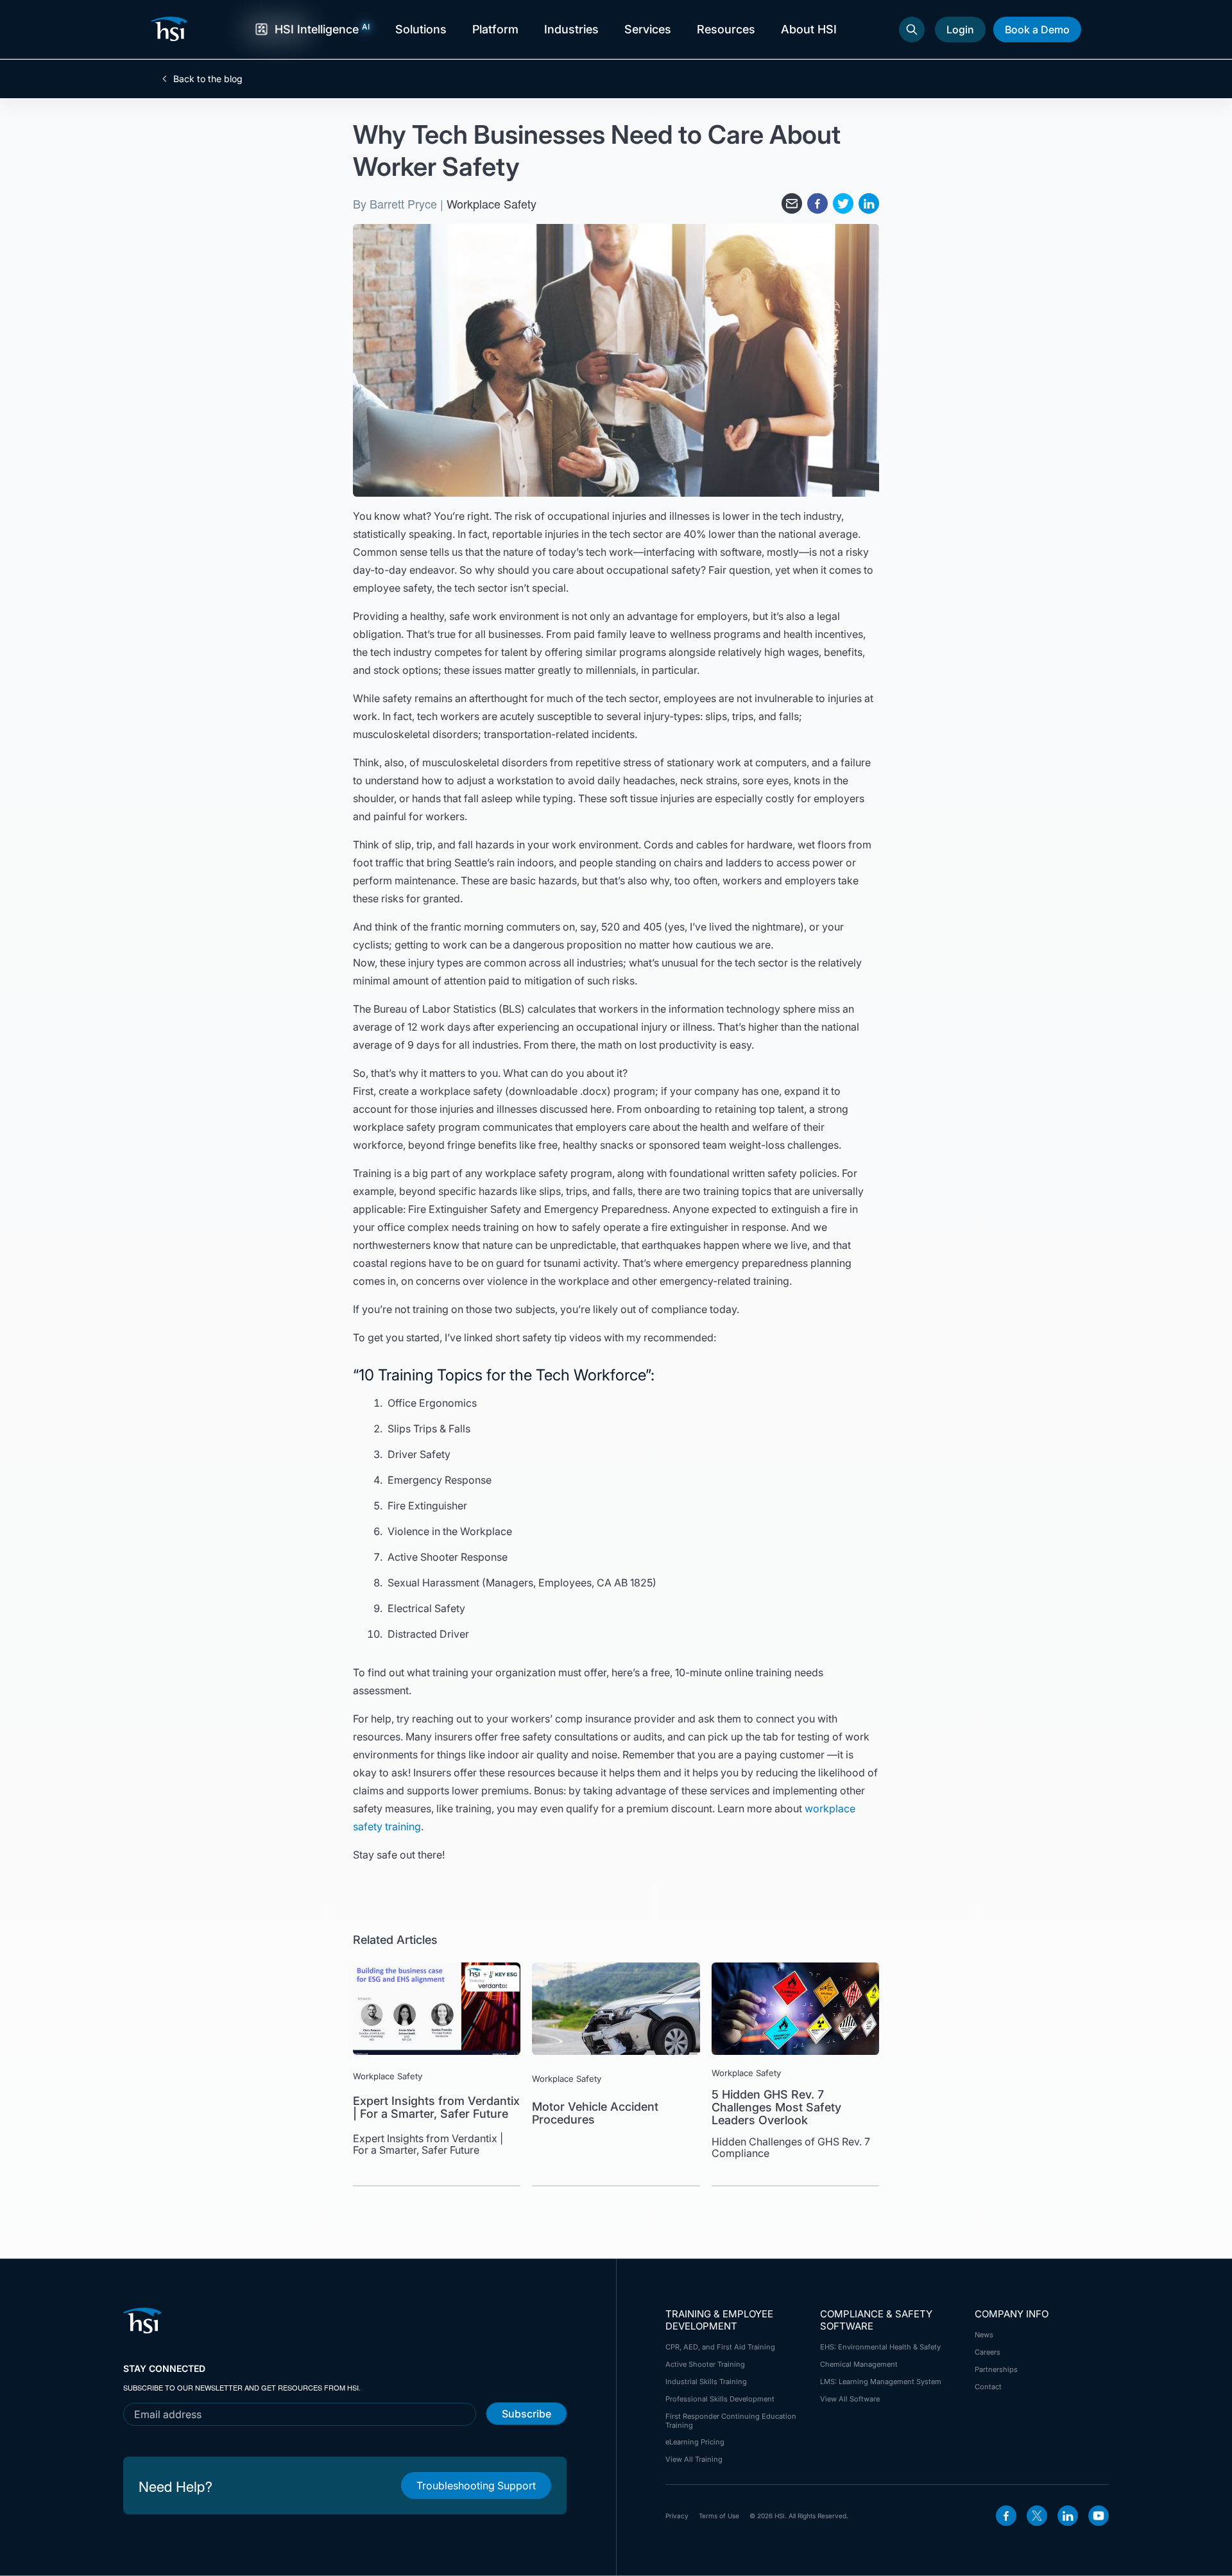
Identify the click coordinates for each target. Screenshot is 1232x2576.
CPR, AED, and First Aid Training (720, 2347)
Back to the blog (208, 79)
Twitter (1037, 2516)
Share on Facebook (817, 203)
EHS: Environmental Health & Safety (880, 2347)
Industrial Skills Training (706, 2382)
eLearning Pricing (695, 2442)
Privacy (677, 2516)
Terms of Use (719, 2516)
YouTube (1099, 2516)
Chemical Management (859, 2364)
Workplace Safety (492, 203)
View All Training (694, 2459)
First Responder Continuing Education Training (731, 2421)
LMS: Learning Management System (881, 2382)
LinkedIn (1068, 2516)
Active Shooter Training (705, 2364)
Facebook (1006, 2516)
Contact (988, 2387)
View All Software (850, 2399)
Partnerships (996, 2369)
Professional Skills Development (720, 2399)
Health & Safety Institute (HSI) (171, 29)
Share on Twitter (843, 203)
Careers (988, 2352)
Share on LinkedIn (869, 203)
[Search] (912, 30)
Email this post (792, 203)
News (984, 2335)
